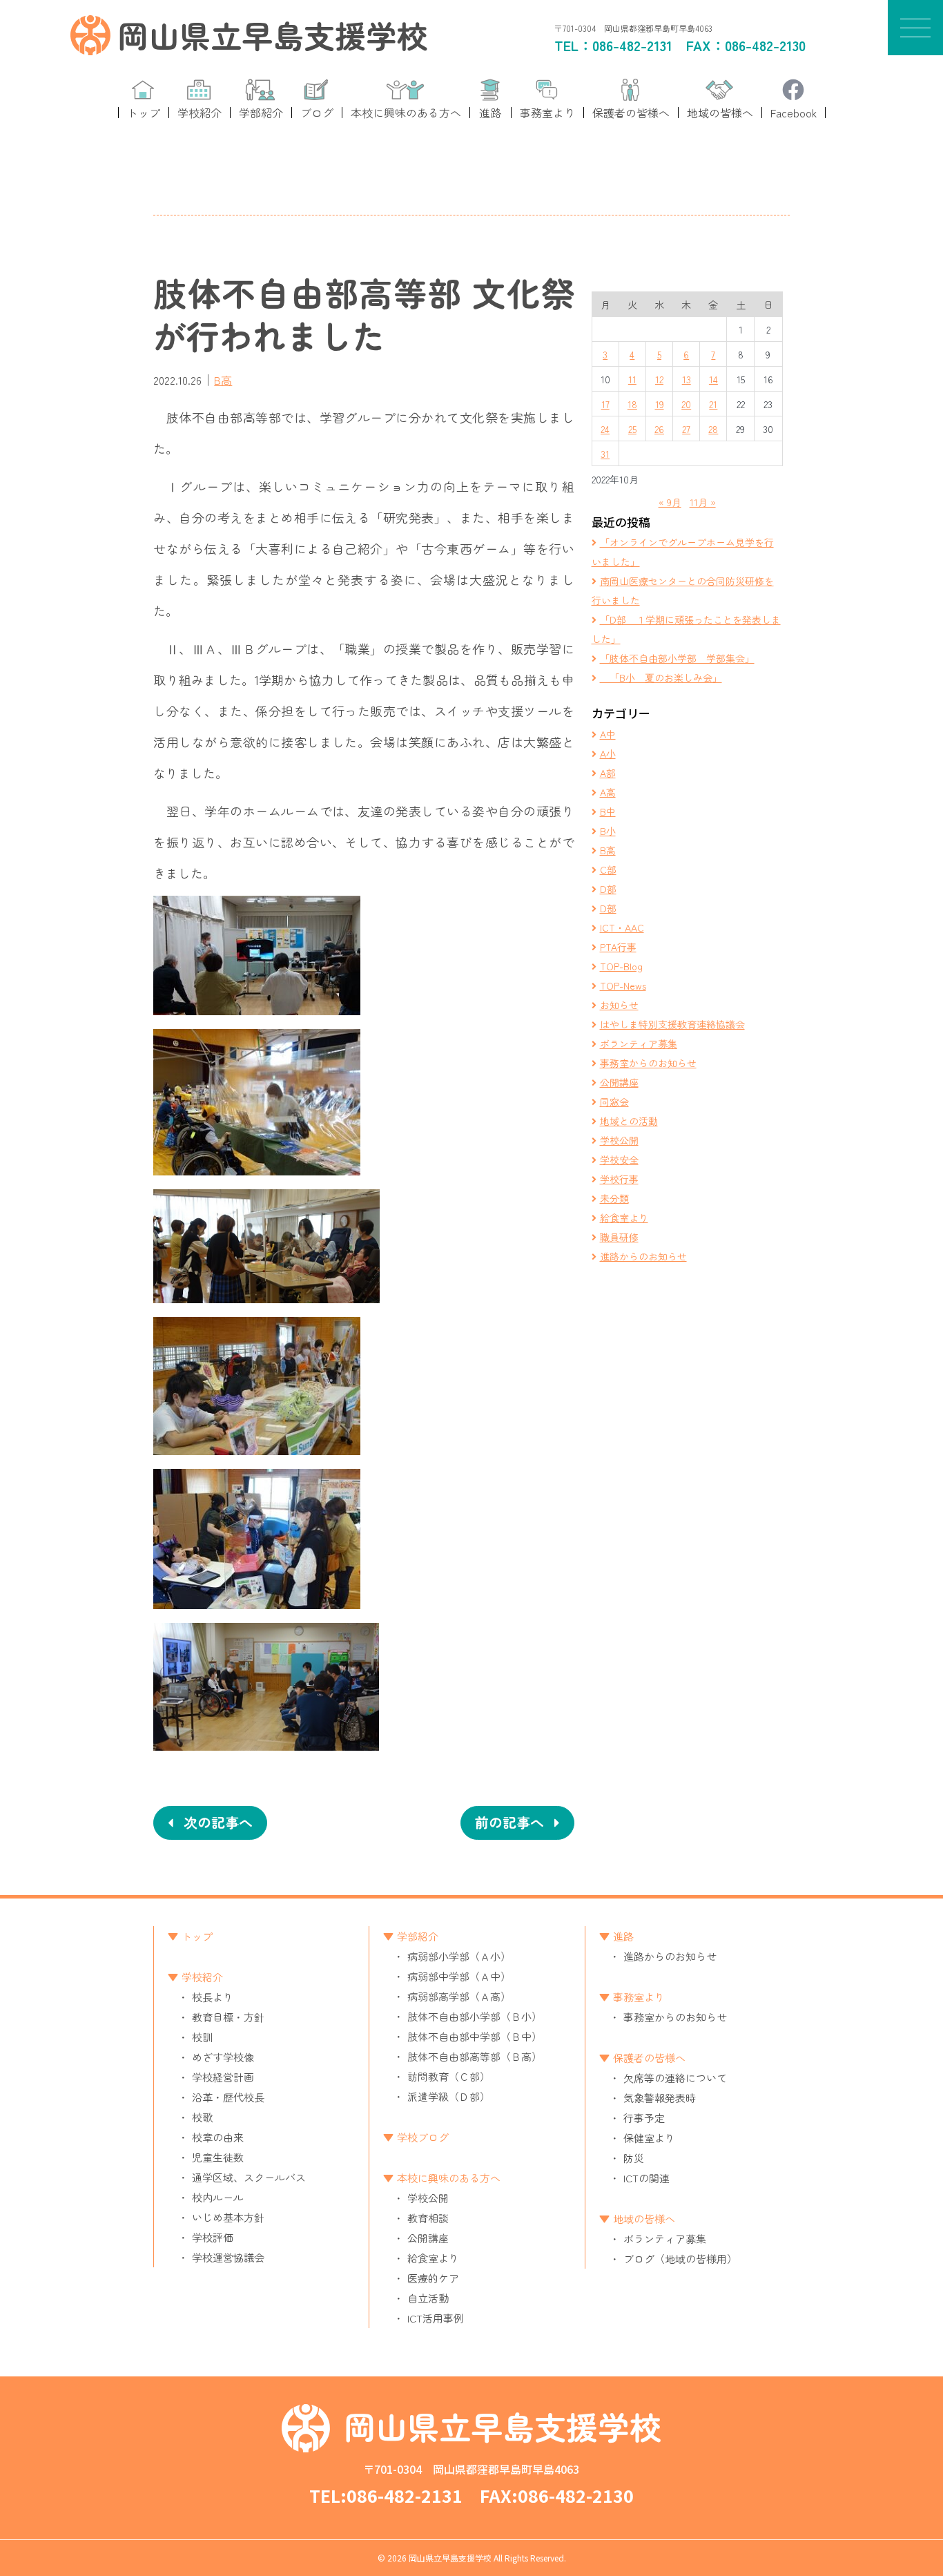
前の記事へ (509, 1822)
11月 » (703, 502)
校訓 (202, 2037)
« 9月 (670, 502)
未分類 (614, 1198)
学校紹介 (202, 1977)
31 (605, 454)
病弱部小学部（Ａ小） (459, 1956)
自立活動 (428, 2298)
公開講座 (619, 1082)
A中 (608, 734)
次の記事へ (218, 1822)
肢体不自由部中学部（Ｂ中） (475, 2036)
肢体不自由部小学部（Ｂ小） (475, 2016)
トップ (197, 1936)
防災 (634, 2158)
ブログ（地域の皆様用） (680, 2259)
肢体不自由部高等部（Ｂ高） (475, 2056)
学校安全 (619, 1160)
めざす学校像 (223, 2057)
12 (659, 379)
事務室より (639, 1997)
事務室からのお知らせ (648, 1063)
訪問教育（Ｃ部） (449, 2076)
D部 (608, 889)
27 (686, 429)
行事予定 (644, 2118)
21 (713, 404)
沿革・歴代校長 (228, 2097)
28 (713, 429)
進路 (623, 1936)
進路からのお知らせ (643, 1256)
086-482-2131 (632, 45)
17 (605, 404)
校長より (213, 1997)
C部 (608, 869)
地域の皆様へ (644, 2219)
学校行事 (619, 1179)
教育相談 (428, 2218)
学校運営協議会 (228, 2257)
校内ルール (218, 2197)
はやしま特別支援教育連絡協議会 (672, 1024)
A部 (608, 773)
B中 (608, 811)
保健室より (649, 2138)
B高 (223, 380)
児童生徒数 (218, 2157)
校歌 (202, 2117)
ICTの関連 (647, 2178)
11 (632, 379)
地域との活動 (629, 1121)
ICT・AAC (622, 927)
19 (660, 404)
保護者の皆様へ (649, 2058)
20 (686, 404)
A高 (608, 792)
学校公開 (619, 1140)
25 (632, 429)
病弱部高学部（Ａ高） (459, 1996)
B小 (608, 831)
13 (687, 379)
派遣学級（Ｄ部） (449, 2096)
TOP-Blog (621, 966)
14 (713, 379)
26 (659, 429)
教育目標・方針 (228, 2017)
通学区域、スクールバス (249, 2177)
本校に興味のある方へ (449, 2178)
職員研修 (619, 1237)
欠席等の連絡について (675, 2078)
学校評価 (213, 2237)
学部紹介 (418, 1936)
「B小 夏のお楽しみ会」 (661, 677)
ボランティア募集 (639, 1044)
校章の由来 (218, 2137)
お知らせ (619, 1005)
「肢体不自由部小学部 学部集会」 (677, 658)
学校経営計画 (223, 2077)
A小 (608, 753)
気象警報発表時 (660, 2098)
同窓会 (614, 1102)
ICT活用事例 (436, 2318)
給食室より (624, 1218)
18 (632, 404)
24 (605, 429)
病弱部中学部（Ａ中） (459, 1976)
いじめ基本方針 (228, 2217)
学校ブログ (423, 2137)
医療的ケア (433, 2278)
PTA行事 (618, 947)
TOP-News (623, 986)
